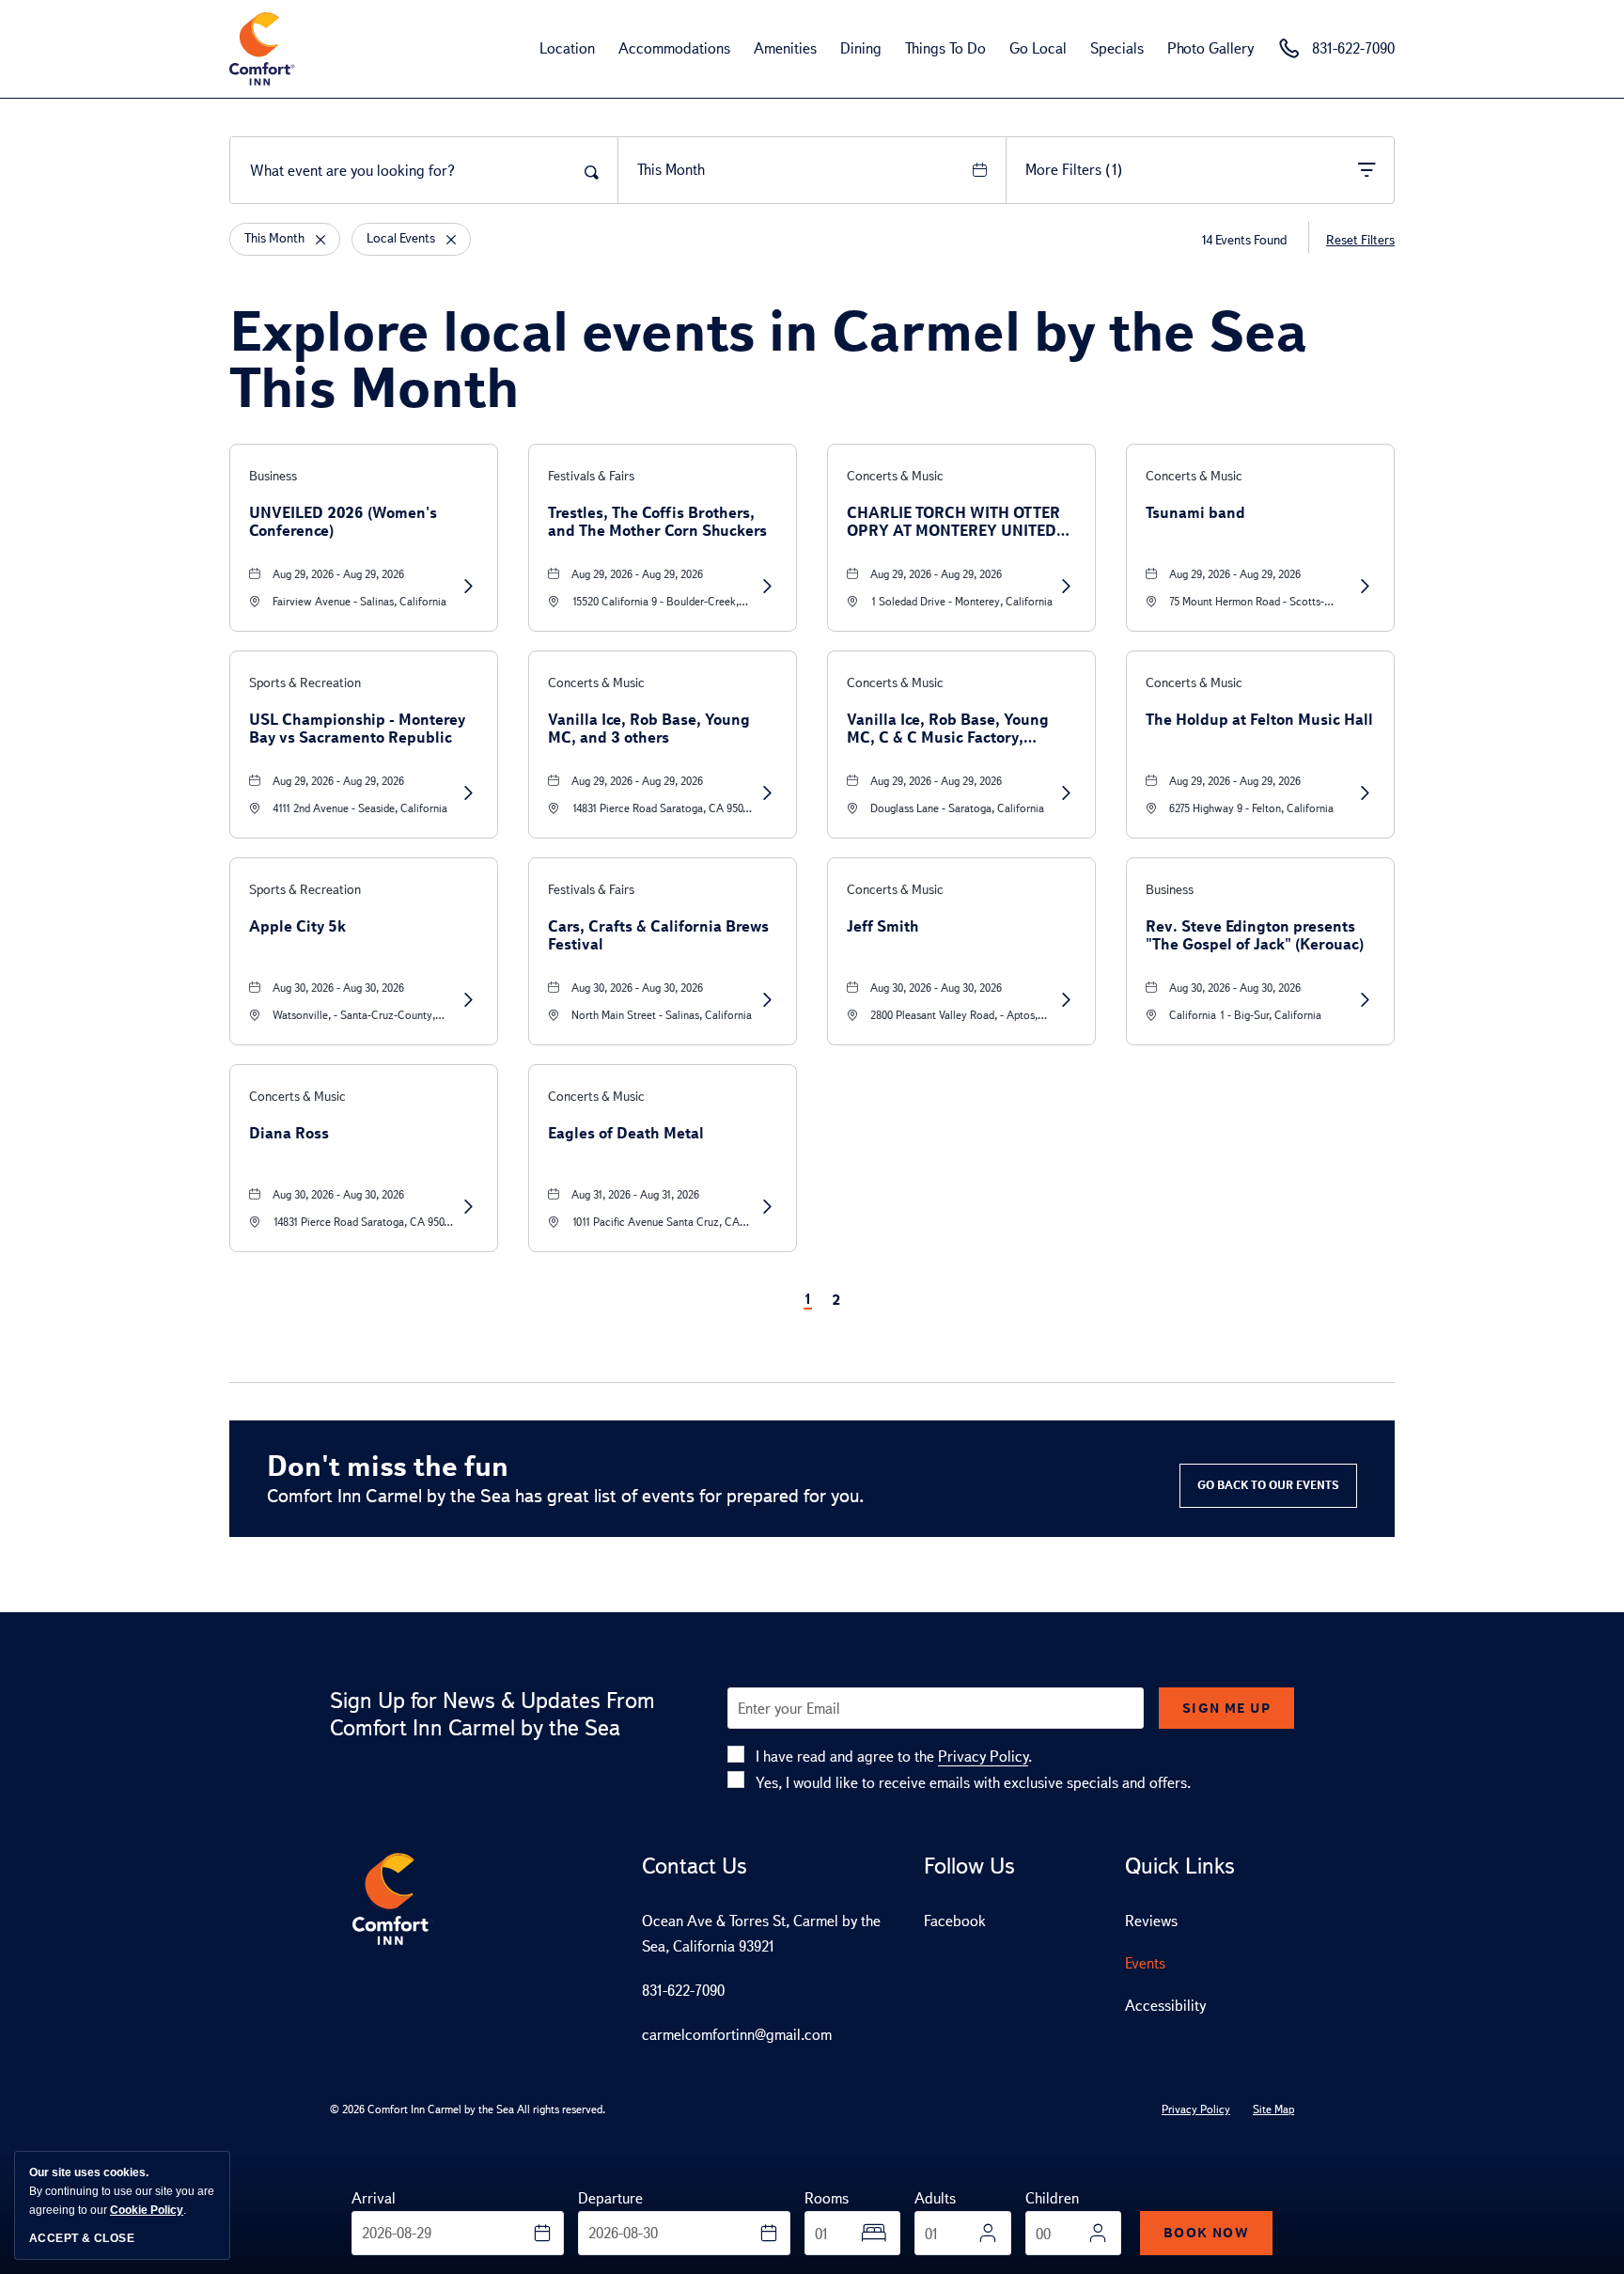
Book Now (1206, 2233)
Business (273, 476)
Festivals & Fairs (591, 476)
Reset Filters (1360, 240)
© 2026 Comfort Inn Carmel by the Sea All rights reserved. (468, 2109)
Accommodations (674, 48)
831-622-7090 (683, 1991)
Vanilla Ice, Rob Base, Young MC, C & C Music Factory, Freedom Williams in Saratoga (953, 729)
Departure (610, 2198)
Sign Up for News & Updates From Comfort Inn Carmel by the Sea (492, 1714)
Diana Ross (289, 1133)
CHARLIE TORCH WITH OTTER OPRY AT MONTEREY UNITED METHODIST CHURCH (953, 522)
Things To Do (945, 48)
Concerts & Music (895, 476)
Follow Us (969, 1866)
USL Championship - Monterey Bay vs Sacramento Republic (357, 729)
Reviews (1151, 1921)
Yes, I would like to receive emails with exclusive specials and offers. (973, 1783)
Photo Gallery (1210, 48)
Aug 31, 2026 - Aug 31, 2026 (635, 1195)
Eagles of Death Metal (626, 1133)
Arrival (374, 2198)
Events (1145, 1963)
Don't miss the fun (388, 1466)
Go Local (1038, 48)
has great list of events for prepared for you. (566, 1496)
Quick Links (1180, 1866)
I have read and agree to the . (894, 1756)
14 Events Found (1243, 240)
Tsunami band (1195, 513)
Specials (1117, 48)
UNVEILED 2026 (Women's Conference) (343, 522)
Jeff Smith (883, 926)
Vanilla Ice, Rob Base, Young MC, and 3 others (649, 729)
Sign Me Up (1226, 1708)
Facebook (955, 1921)
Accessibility (1165, 2006)
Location (567, 48)
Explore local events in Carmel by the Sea (768, 359)
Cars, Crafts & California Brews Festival (658, 935)
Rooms (827, 2198)
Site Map (1273, 2109)
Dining (861, 48)
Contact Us (695, 1866)
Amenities (785, 48)
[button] (1268, 1486)
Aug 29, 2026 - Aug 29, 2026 (338, 574)
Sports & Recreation (305, 683)
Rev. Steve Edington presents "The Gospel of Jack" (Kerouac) (1255, 935)
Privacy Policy (983, 1756)
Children (1052, 2198)
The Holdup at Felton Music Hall (1259, 720)
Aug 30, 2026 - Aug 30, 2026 (338, 988)
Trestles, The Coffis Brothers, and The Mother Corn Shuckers (657, 522)
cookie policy (147, 2210)
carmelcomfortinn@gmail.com (737, 2035)
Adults (935, 2198)
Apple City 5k (297, 926)
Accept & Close (82, 2238)
